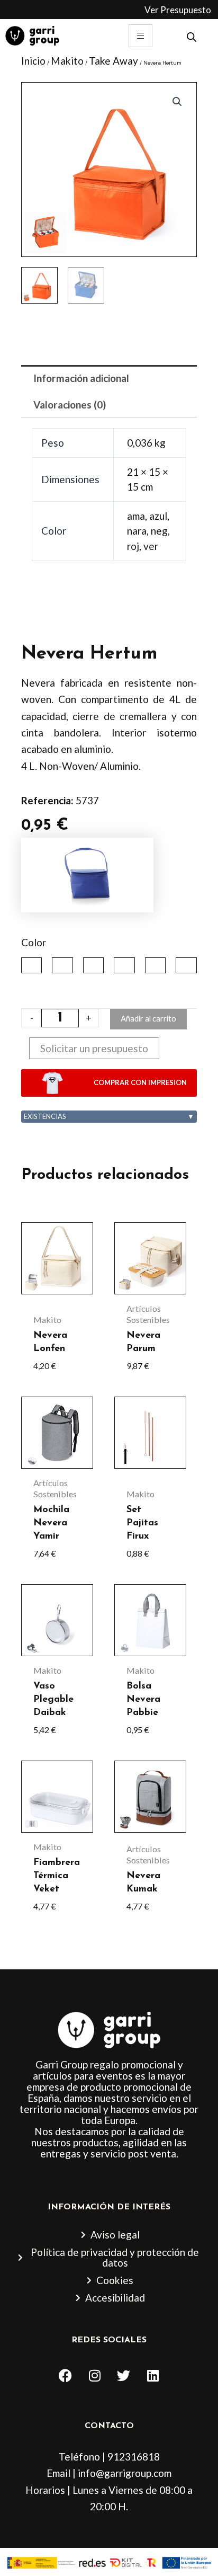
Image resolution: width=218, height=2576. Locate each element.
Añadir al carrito (148, 1019)
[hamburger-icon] (140, 36)
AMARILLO (31, 965)
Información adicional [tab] (81, 378)
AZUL (62, 965)
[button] (177, 102)
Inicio (33, 61)
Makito (67, 61)
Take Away (113, 61)
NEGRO (124, 965)
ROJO (155, 965)
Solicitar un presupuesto (94, 1048)
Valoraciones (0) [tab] (70, 405)
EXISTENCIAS (109, 1116)
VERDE (186, 965)
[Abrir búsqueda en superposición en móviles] (192, 36)
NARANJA (93, 965)
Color (34, 942)
